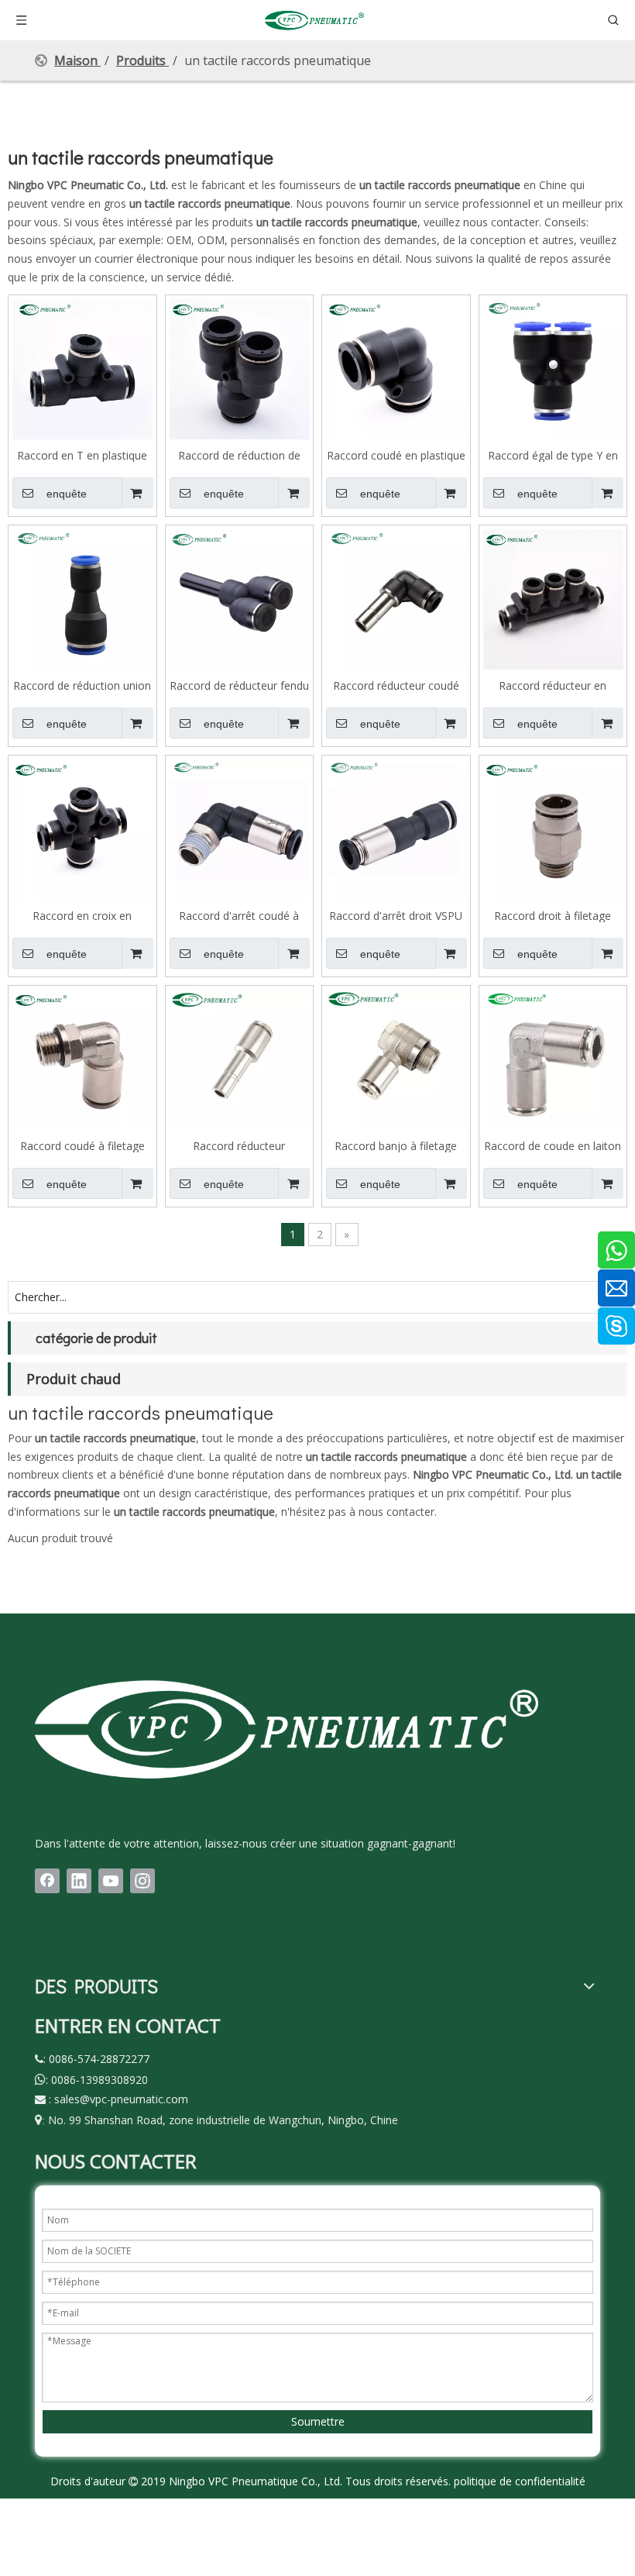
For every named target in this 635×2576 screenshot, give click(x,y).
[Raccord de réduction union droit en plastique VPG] (82, 598)
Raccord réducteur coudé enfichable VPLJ (396, 685)
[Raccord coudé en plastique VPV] (396, 368)
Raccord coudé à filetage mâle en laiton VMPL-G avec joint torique (82, 1145)
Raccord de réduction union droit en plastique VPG (82, 685)
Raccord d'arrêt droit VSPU (396, 915)
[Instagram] (142, 1881)
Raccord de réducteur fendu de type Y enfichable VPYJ (239, 685)
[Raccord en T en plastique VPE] (82, 368)
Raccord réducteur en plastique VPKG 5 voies (553, 685)
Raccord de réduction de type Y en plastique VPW (239, 455)
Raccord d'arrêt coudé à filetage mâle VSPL (239, 915)
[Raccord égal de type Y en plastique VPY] (553, 368)
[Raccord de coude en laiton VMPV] (553, 1058)
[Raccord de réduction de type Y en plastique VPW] (240, 368)
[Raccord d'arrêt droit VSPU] (396, 828)
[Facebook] (47, 1881)
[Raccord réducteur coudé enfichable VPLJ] (396, 598)
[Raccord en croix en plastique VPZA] (82, 828)
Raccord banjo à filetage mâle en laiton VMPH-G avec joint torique (396, 1145)
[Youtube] (111, 1881)
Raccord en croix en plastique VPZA (82, 915)
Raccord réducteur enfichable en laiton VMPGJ (239, 1145)
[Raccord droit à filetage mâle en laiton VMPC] (553, 828)
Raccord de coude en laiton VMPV (553, 1145)
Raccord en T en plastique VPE (82, 455)
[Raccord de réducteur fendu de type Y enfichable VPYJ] (240, 598)
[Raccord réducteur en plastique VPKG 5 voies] (553, 598)
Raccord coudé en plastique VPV (396, 455)
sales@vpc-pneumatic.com (121, 2099)
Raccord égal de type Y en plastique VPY (553, 455)
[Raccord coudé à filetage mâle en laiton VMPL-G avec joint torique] (82, 1058)
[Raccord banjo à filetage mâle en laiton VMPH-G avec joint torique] (396, 1058)
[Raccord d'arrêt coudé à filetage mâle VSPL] (240, 828)
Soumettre (318, 2421)
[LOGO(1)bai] (287, 1729)
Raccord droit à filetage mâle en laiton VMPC (553, 915)
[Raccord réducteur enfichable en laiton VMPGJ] (240, 1058)
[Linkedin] (79, 1881)
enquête (67, 494)
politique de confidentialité (520, 2481)
